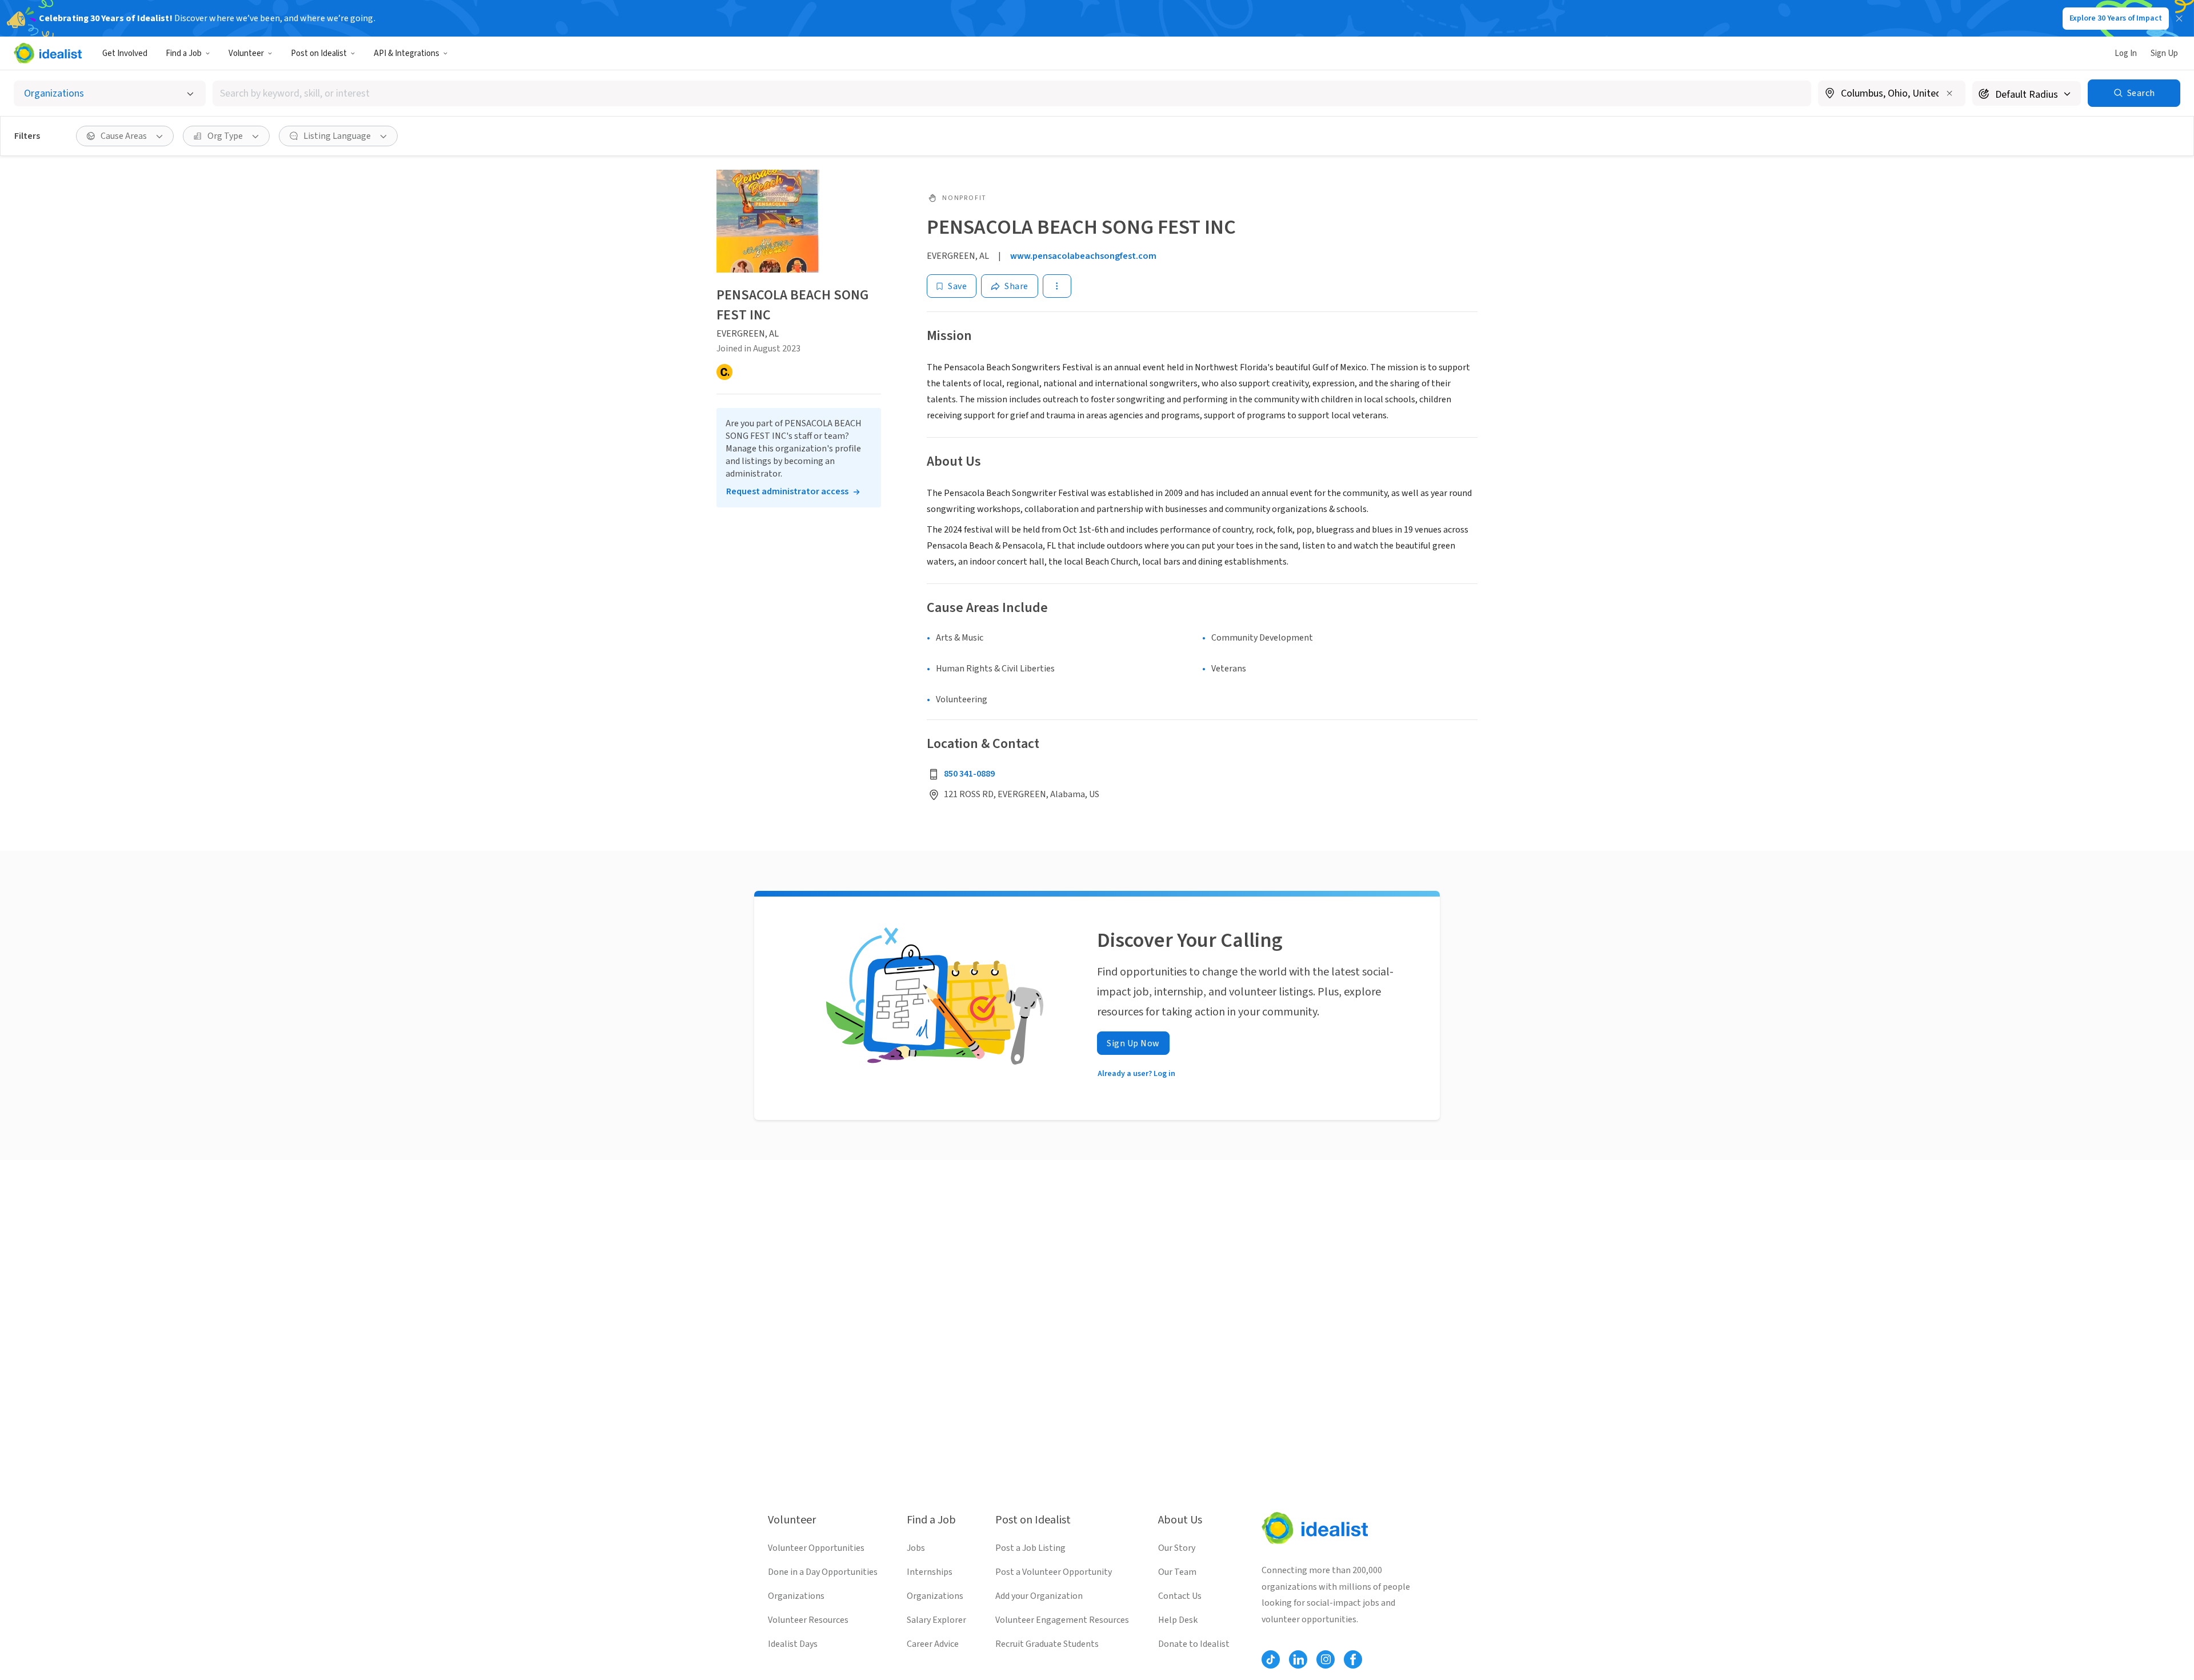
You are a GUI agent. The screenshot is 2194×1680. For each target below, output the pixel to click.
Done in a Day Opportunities (823, 1572)
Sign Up (2164, 53)
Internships (930, 1572)
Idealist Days (793, 1644)
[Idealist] (48, 53)
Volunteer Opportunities (816, 1548)
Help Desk (1178, 1620)
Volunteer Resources (808, 1620)
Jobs (916, 1548)
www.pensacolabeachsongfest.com (1083, 256)
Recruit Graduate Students (1047, 1644)
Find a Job (184, 53)
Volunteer (246, 53)
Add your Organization (1039, 1596)
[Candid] (724, 372)
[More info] (1892, 94)
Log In (2126, 53)
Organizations (796, 1596)
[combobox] (1012, 93)
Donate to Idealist (1194, 1644)
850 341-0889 (969, 774)
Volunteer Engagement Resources (1062, 1620)
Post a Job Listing (1030, 1548)
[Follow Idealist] (1271, 1659)
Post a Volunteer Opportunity (1054, 1572)
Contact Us (1180, 1596)
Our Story (1177, 1548)
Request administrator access (787, 491)
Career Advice (933, 1644)
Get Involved (125, 53)
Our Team (1177, 1572)
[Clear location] (1949, 93)
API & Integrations (407, 53)
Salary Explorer (936, 1620)
